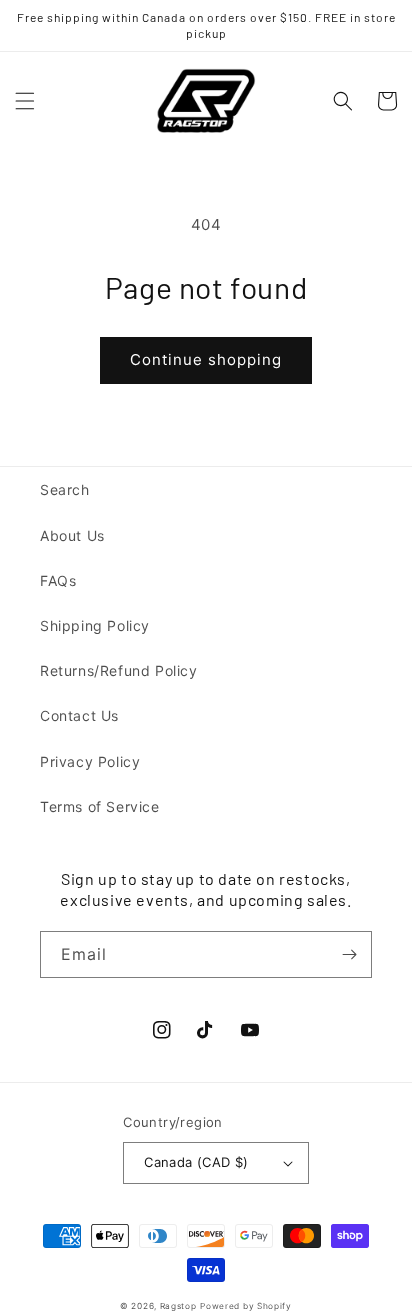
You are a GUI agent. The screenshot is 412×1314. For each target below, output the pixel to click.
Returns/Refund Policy (119, 670)
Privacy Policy (90, 761)
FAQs (58, 580)
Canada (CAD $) (196, 1162)
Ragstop (178, 1306)
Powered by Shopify (246, 1306)
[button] (25, 101)
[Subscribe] (349, 954)
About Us (72, 535)
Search (65, 489)
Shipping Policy (95, 625)
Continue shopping (206, 359)
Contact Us (79, 715)
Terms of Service (100, 806)
